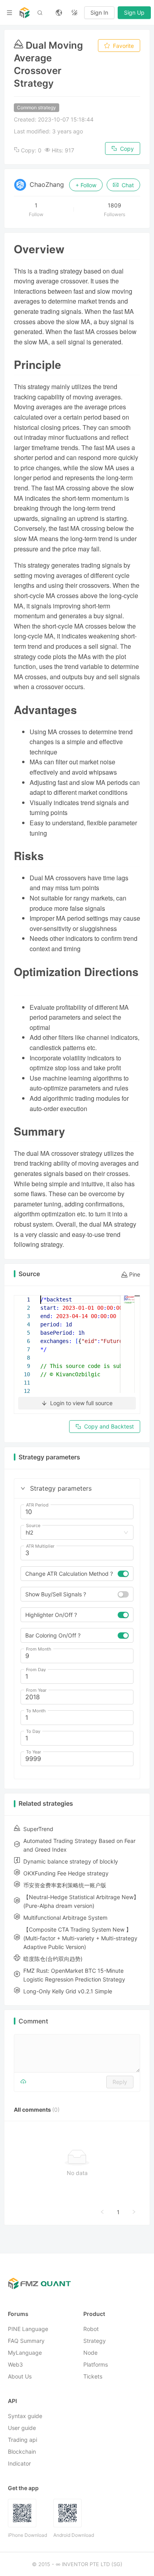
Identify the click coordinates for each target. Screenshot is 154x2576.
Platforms (96, 2365)
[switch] (123, 1574)
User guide (22, 2428)
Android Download (74, 2535)
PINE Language (28, 2329)
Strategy (95, 2341)
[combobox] (73, 1533)
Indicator (19, 2464)
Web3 (15, 2365)
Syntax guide (25, 2416)
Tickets (93, 2377)
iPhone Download (27, 2535)
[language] (59, 13)
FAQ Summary (26, 2341)
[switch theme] (75, 13)
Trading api (23, 2440)
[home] (24, 13)
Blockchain (22, 2452)
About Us (20, 2377)
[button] (23, 1488)
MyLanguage (25, 2353)
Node (90, 2353)
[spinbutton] (77, 1512)
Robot (91, 2329)
